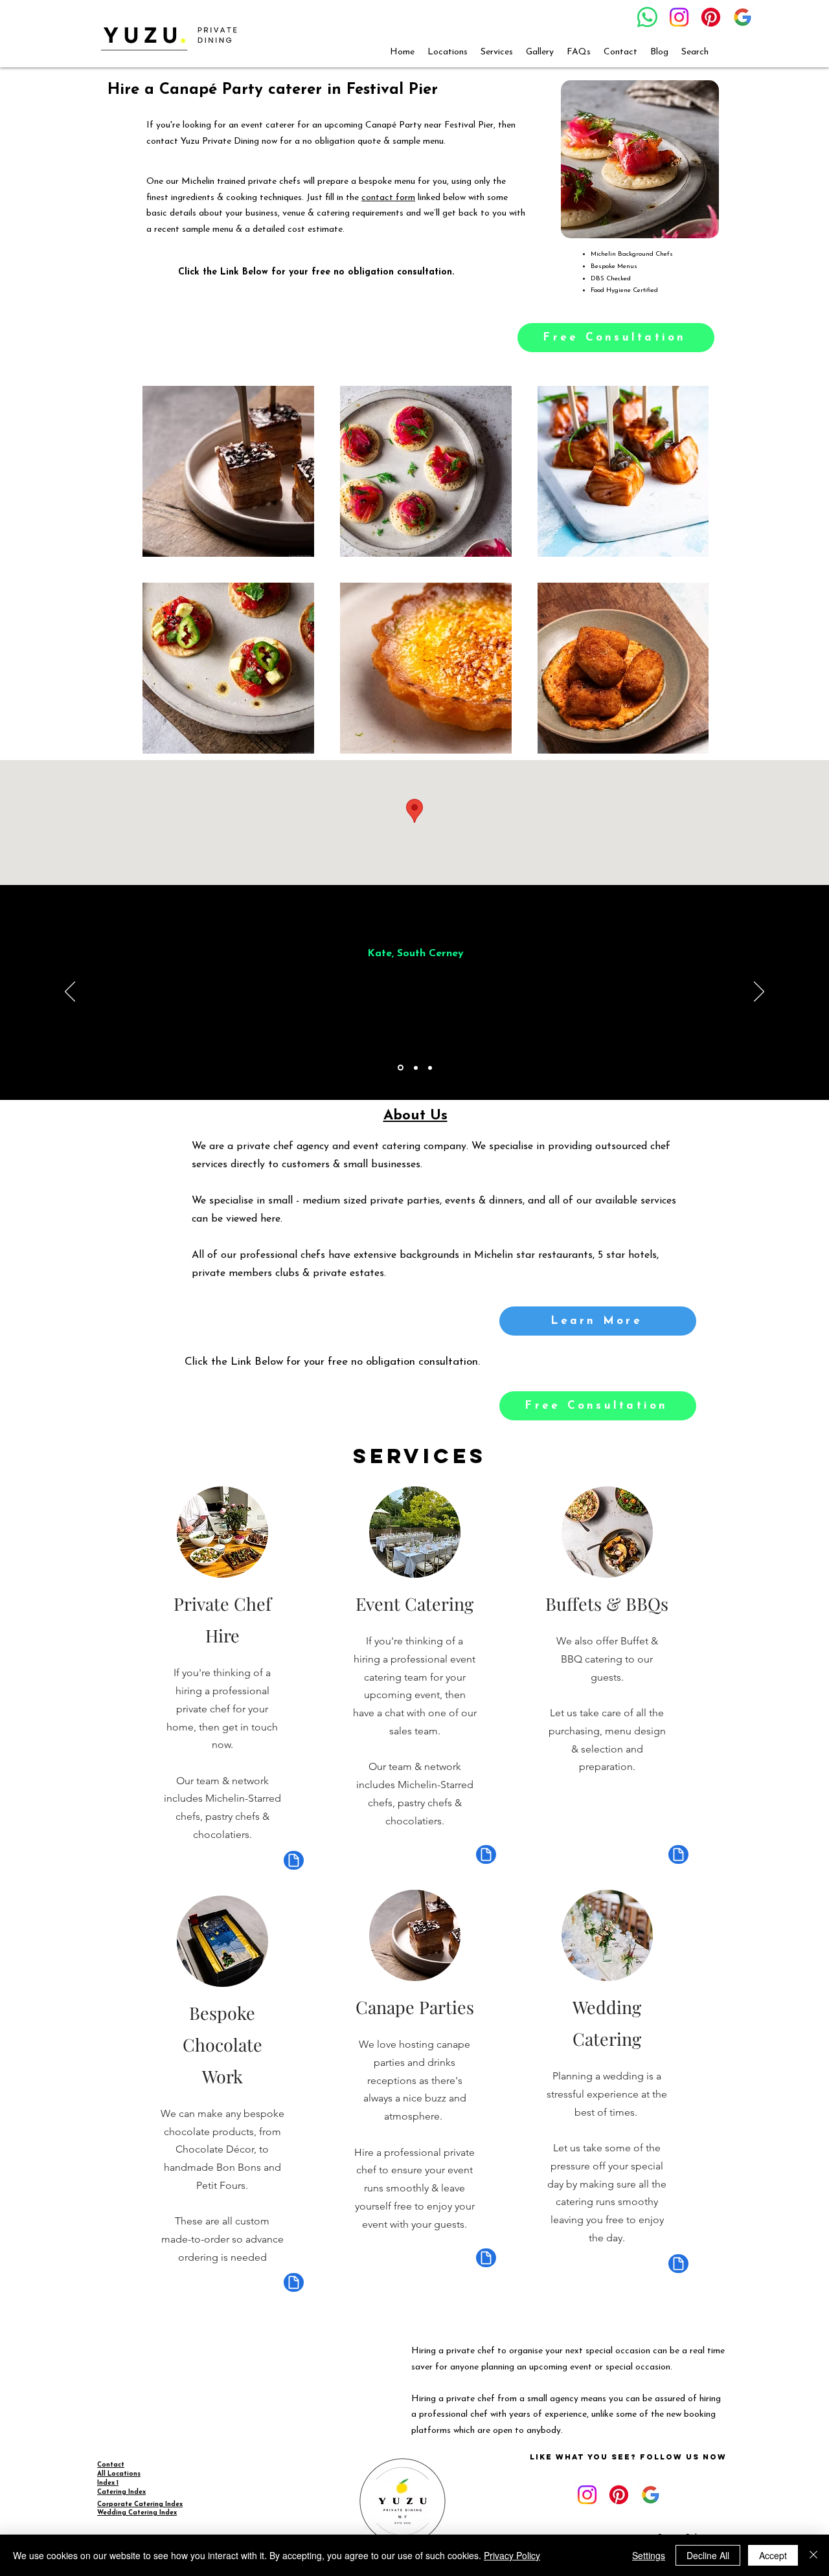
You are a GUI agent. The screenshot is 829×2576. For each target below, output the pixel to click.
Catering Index (121, 2492)
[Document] (294, 1860)
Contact (111, 2465)
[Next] (759, 992)
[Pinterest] (711, 17)
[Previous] (70, 992)
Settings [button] (649, 2555)
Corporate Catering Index (140, 2504)
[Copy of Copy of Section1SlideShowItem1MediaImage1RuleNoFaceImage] (430, 1068)
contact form (388, 198)
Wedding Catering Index (137, 2513)
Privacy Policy (512, 2555)
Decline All (708, 2555)
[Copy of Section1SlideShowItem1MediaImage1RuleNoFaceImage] (416, 1068)
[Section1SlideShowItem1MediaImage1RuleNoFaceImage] (401, 1068)
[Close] (813, 2555)
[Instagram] (679, 17)
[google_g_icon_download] (743, 17)
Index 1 (108, 2483)
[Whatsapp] (647, 17)
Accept (773, 2555)
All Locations (119, 2474)
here (270, 1219)
